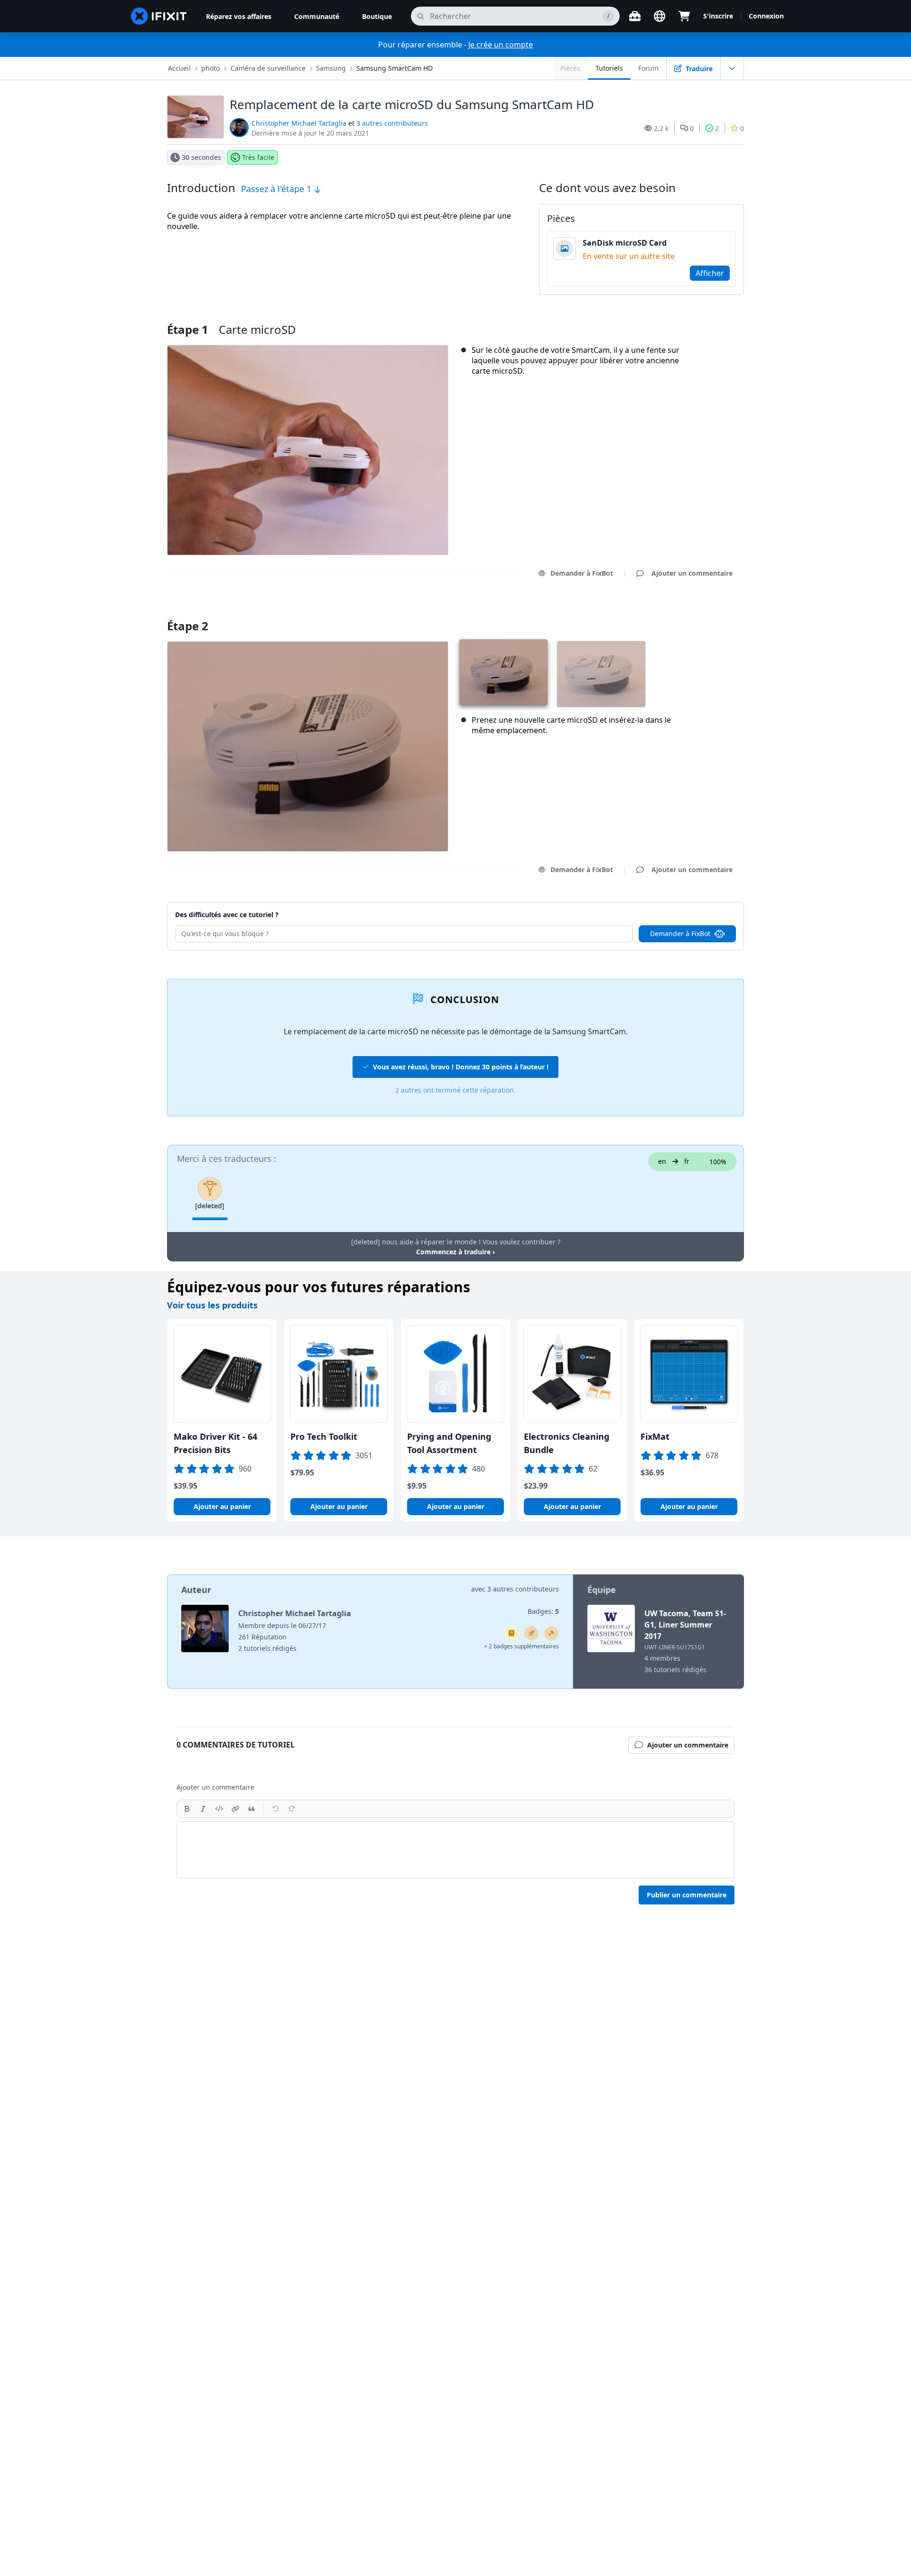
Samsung (331, 68)
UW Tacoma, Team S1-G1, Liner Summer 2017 (685, 1625)
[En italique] (203, 1809)
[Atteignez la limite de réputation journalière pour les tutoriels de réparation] (511, 1633)
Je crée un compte (501, 45)
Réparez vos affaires (239, 16)
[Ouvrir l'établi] (635, 16)
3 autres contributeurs (392, 123)
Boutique (377, 16)
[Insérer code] (219, 1809)
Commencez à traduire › (455, 1252)
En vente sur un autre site (629, 256)
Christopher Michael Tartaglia (299, 123)
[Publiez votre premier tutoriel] (531, 1633)
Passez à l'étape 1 (277, 189)
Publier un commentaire (687, 1895)
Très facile (258, 157)
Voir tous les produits (212, 1305)
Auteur (196, 1590)
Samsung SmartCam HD (395, 68)
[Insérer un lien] (235, 1809)
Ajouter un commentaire (683, 614)
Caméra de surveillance (268, 68)
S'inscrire (718, 16)
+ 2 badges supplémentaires (521, 1646)
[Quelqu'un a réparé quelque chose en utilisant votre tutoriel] (551, 1633)
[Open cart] (684, 16)
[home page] (159, 16)
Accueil (179, 68)
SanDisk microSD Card (625, 243)
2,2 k (661, 128)
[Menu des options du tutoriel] (732, 68)
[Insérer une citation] (251, 1809)
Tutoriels (609, 68)
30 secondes (201, 157)
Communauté (317, 16)
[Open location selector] (660, 16)
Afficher (710, 273)
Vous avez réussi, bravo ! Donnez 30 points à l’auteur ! (461, 1067)
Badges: (543, 1611)
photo (210, 68)
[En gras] (187, 1809)
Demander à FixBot (582, 573)
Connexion (766, 16)
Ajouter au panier (222, 1506)
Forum (648, 68)
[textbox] (455, 1850)
